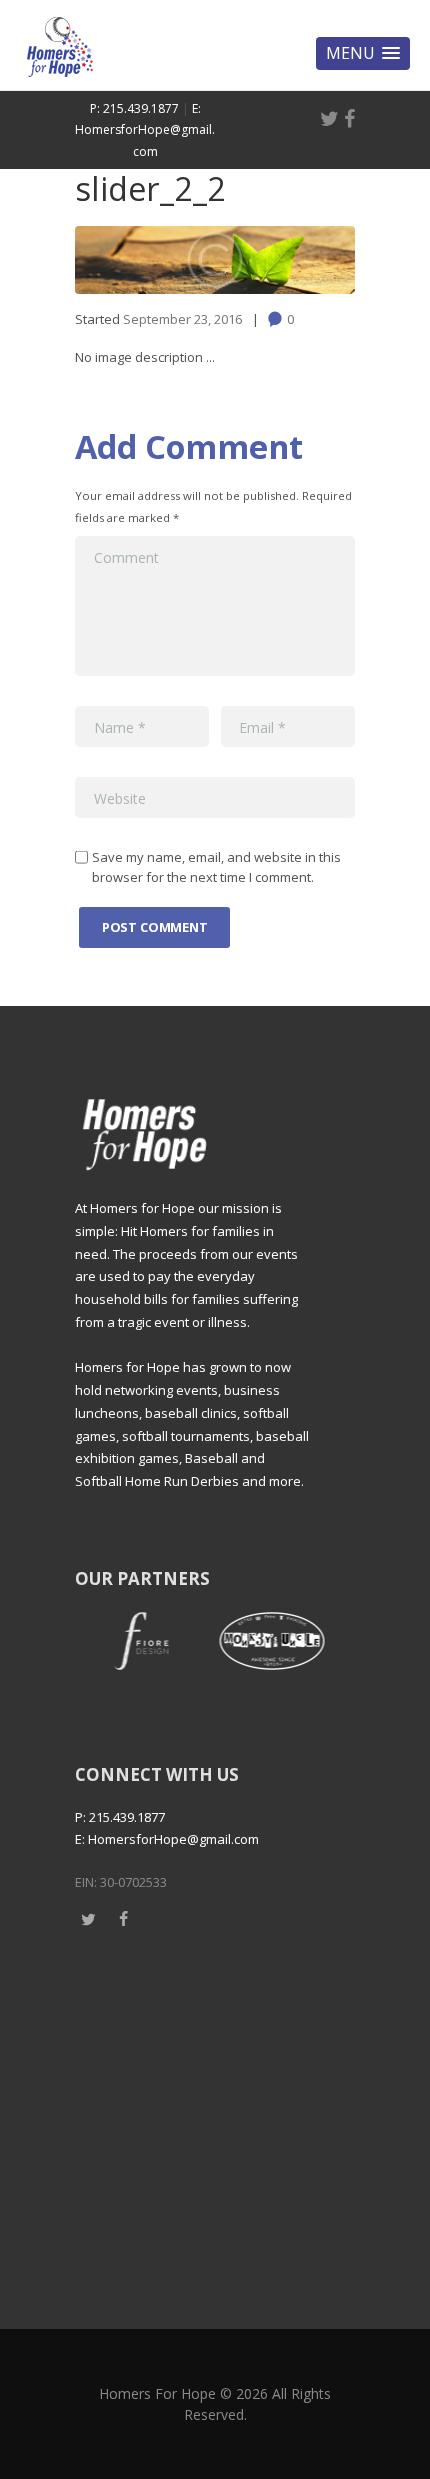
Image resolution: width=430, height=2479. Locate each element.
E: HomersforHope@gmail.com (145, 130)
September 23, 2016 (182, 319)
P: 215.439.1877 (134, 108)
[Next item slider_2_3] (285, 260)
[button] (363, 53)
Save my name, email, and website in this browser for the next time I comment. (216, 867)
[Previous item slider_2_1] (145, 260)
